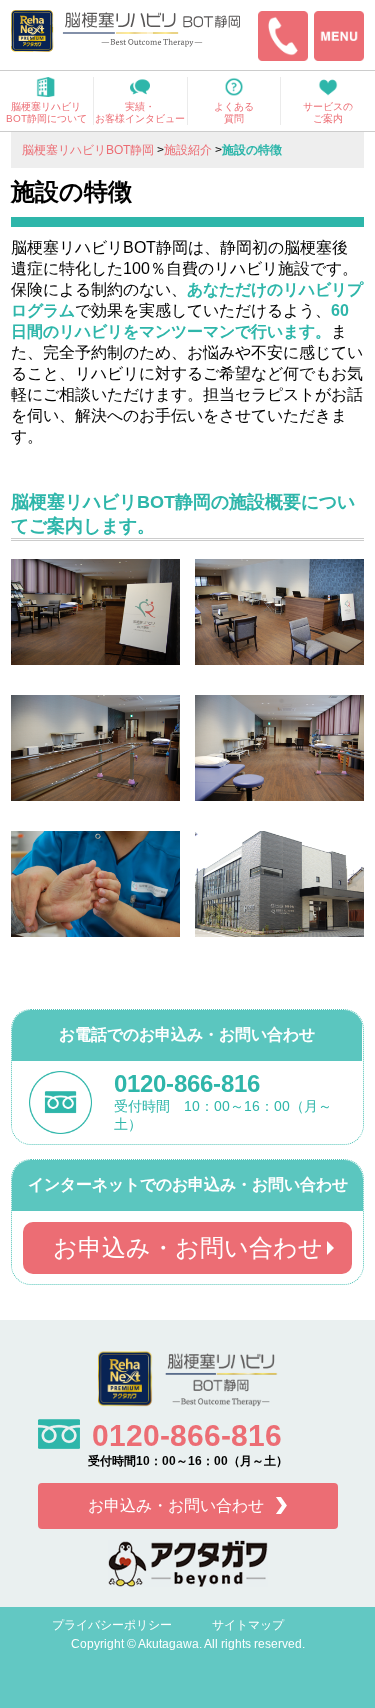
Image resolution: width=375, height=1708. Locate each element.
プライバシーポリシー (112, 1625)
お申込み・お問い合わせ (188, 1247)
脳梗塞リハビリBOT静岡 (88, 150)
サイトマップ (248, 1625)
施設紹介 (188, 150)
